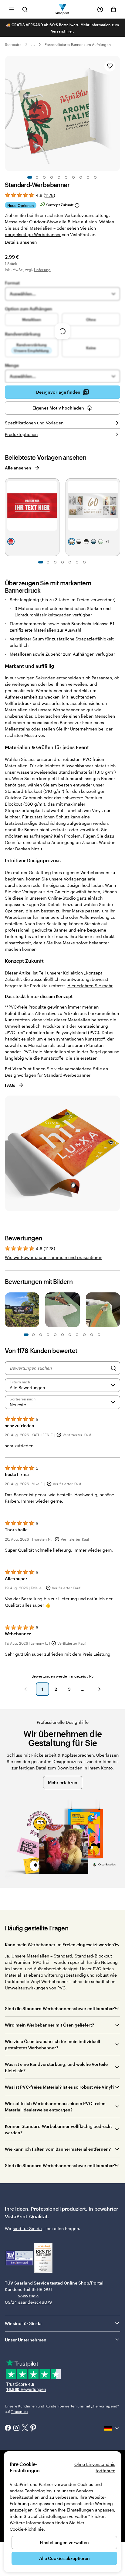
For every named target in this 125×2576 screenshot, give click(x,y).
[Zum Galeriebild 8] (81, 177)
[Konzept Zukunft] (77, 205)
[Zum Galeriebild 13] (70, 1335)
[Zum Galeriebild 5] (59, 177)
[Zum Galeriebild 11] (62, 1335)
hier (70, 31)
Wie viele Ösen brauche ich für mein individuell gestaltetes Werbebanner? (52, 2044)
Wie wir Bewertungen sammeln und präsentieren (54, 1257)
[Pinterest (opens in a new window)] (33, 2428)
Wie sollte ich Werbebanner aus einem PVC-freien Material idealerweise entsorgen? (55, 2107)
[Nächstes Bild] (117, 113)
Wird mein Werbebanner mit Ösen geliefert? (49, 2025)
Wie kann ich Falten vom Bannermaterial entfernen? (58, 2149)
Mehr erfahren (63, 1782)
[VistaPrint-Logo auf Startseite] (63, 9)
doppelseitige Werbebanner (33, 234)
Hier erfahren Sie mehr (90, 986)
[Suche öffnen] (25, 9)
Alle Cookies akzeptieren (64, 2558)
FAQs (10, 1085)
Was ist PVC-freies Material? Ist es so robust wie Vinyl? (60, 2087)
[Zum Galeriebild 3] (44, 177)
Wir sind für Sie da (23, 2323)
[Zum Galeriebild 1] (30, 177)
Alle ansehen (18, 468)
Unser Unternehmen (26, 2340)
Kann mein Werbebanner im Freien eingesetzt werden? (61, 1945)
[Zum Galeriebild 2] (37, 177)
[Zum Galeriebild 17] (84, 1335)
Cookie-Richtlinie (27, 2529)
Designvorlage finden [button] (58, 392)
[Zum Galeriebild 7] (73, 177)
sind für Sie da (27, 2228)
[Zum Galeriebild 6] (66, 177)
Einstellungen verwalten (64, 2542)
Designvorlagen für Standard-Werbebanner (48, 1075)
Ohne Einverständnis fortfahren (95, 2467)
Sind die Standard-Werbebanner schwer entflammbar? (61, 2008)
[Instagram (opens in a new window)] (16, 2428)
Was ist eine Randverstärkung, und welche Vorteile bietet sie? (56, 2067)
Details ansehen (21, 242)
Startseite (13, 44)
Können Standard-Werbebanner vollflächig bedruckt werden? (58, 2129)
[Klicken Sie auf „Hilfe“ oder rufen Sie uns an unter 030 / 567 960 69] (100, 9)
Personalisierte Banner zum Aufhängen (78, 44)
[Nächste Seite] (100, 1689)
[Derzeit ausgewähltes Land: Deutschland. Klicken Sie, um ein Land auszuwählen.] (112, 2428)
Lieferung (42, 270)
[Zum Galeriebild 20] (99, 1335)
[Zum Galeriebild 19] (92, 1335)
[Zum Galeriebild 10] (95, 177)
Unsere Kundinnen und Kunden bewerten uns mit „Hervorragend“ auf (62, 2409)
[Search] (113, 1368)
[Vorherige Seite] (25, 1689)
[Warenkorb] (113, 9)
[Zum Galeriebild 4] (52, 177)
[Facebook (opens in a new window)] (8, 2428)
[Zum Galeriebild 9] (88, 177)
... (33, 44)
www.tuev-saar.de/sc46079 (28, 2299)
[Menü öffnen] (12, 9)
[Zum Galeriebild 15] (77, 1335)
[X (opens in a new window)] (25, 2428)
